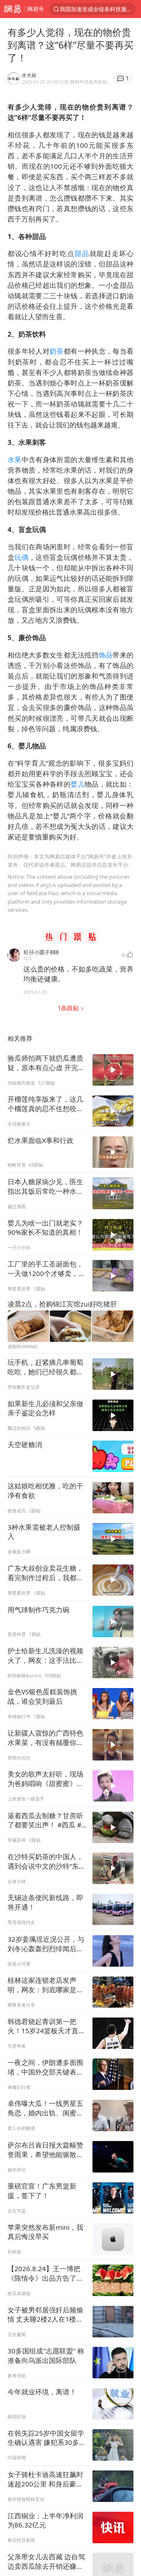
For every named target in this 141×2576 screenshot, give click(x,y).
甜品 (82, 253)
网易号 (36, 9)
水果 (15, 460)
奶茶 (57, 351)
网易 (12, 9)
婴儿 (78, 784)
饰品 (106, 655)
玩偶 (21, 557)
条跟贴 (69, 1008)
